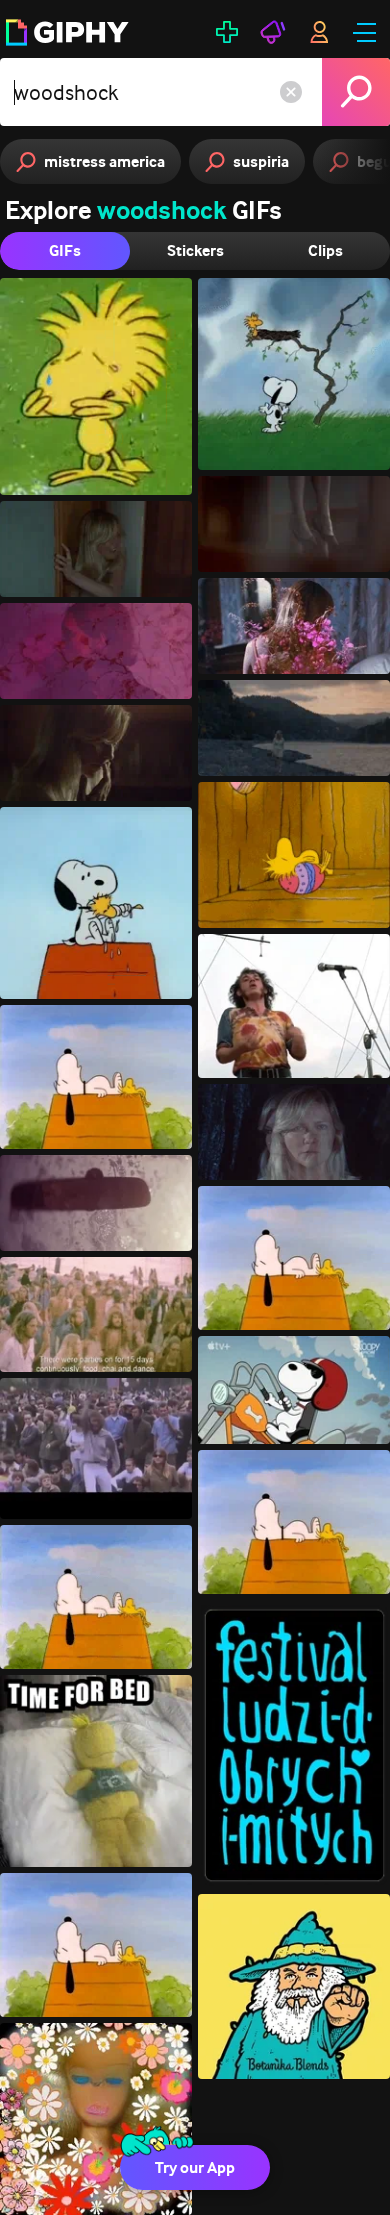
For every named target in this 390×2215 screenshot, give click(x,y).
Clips (325, 250)
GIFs (65, 250)
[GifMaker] (227, 32)
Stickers (195, 250)
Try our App (195, 2167)
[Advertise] (273, 32)
